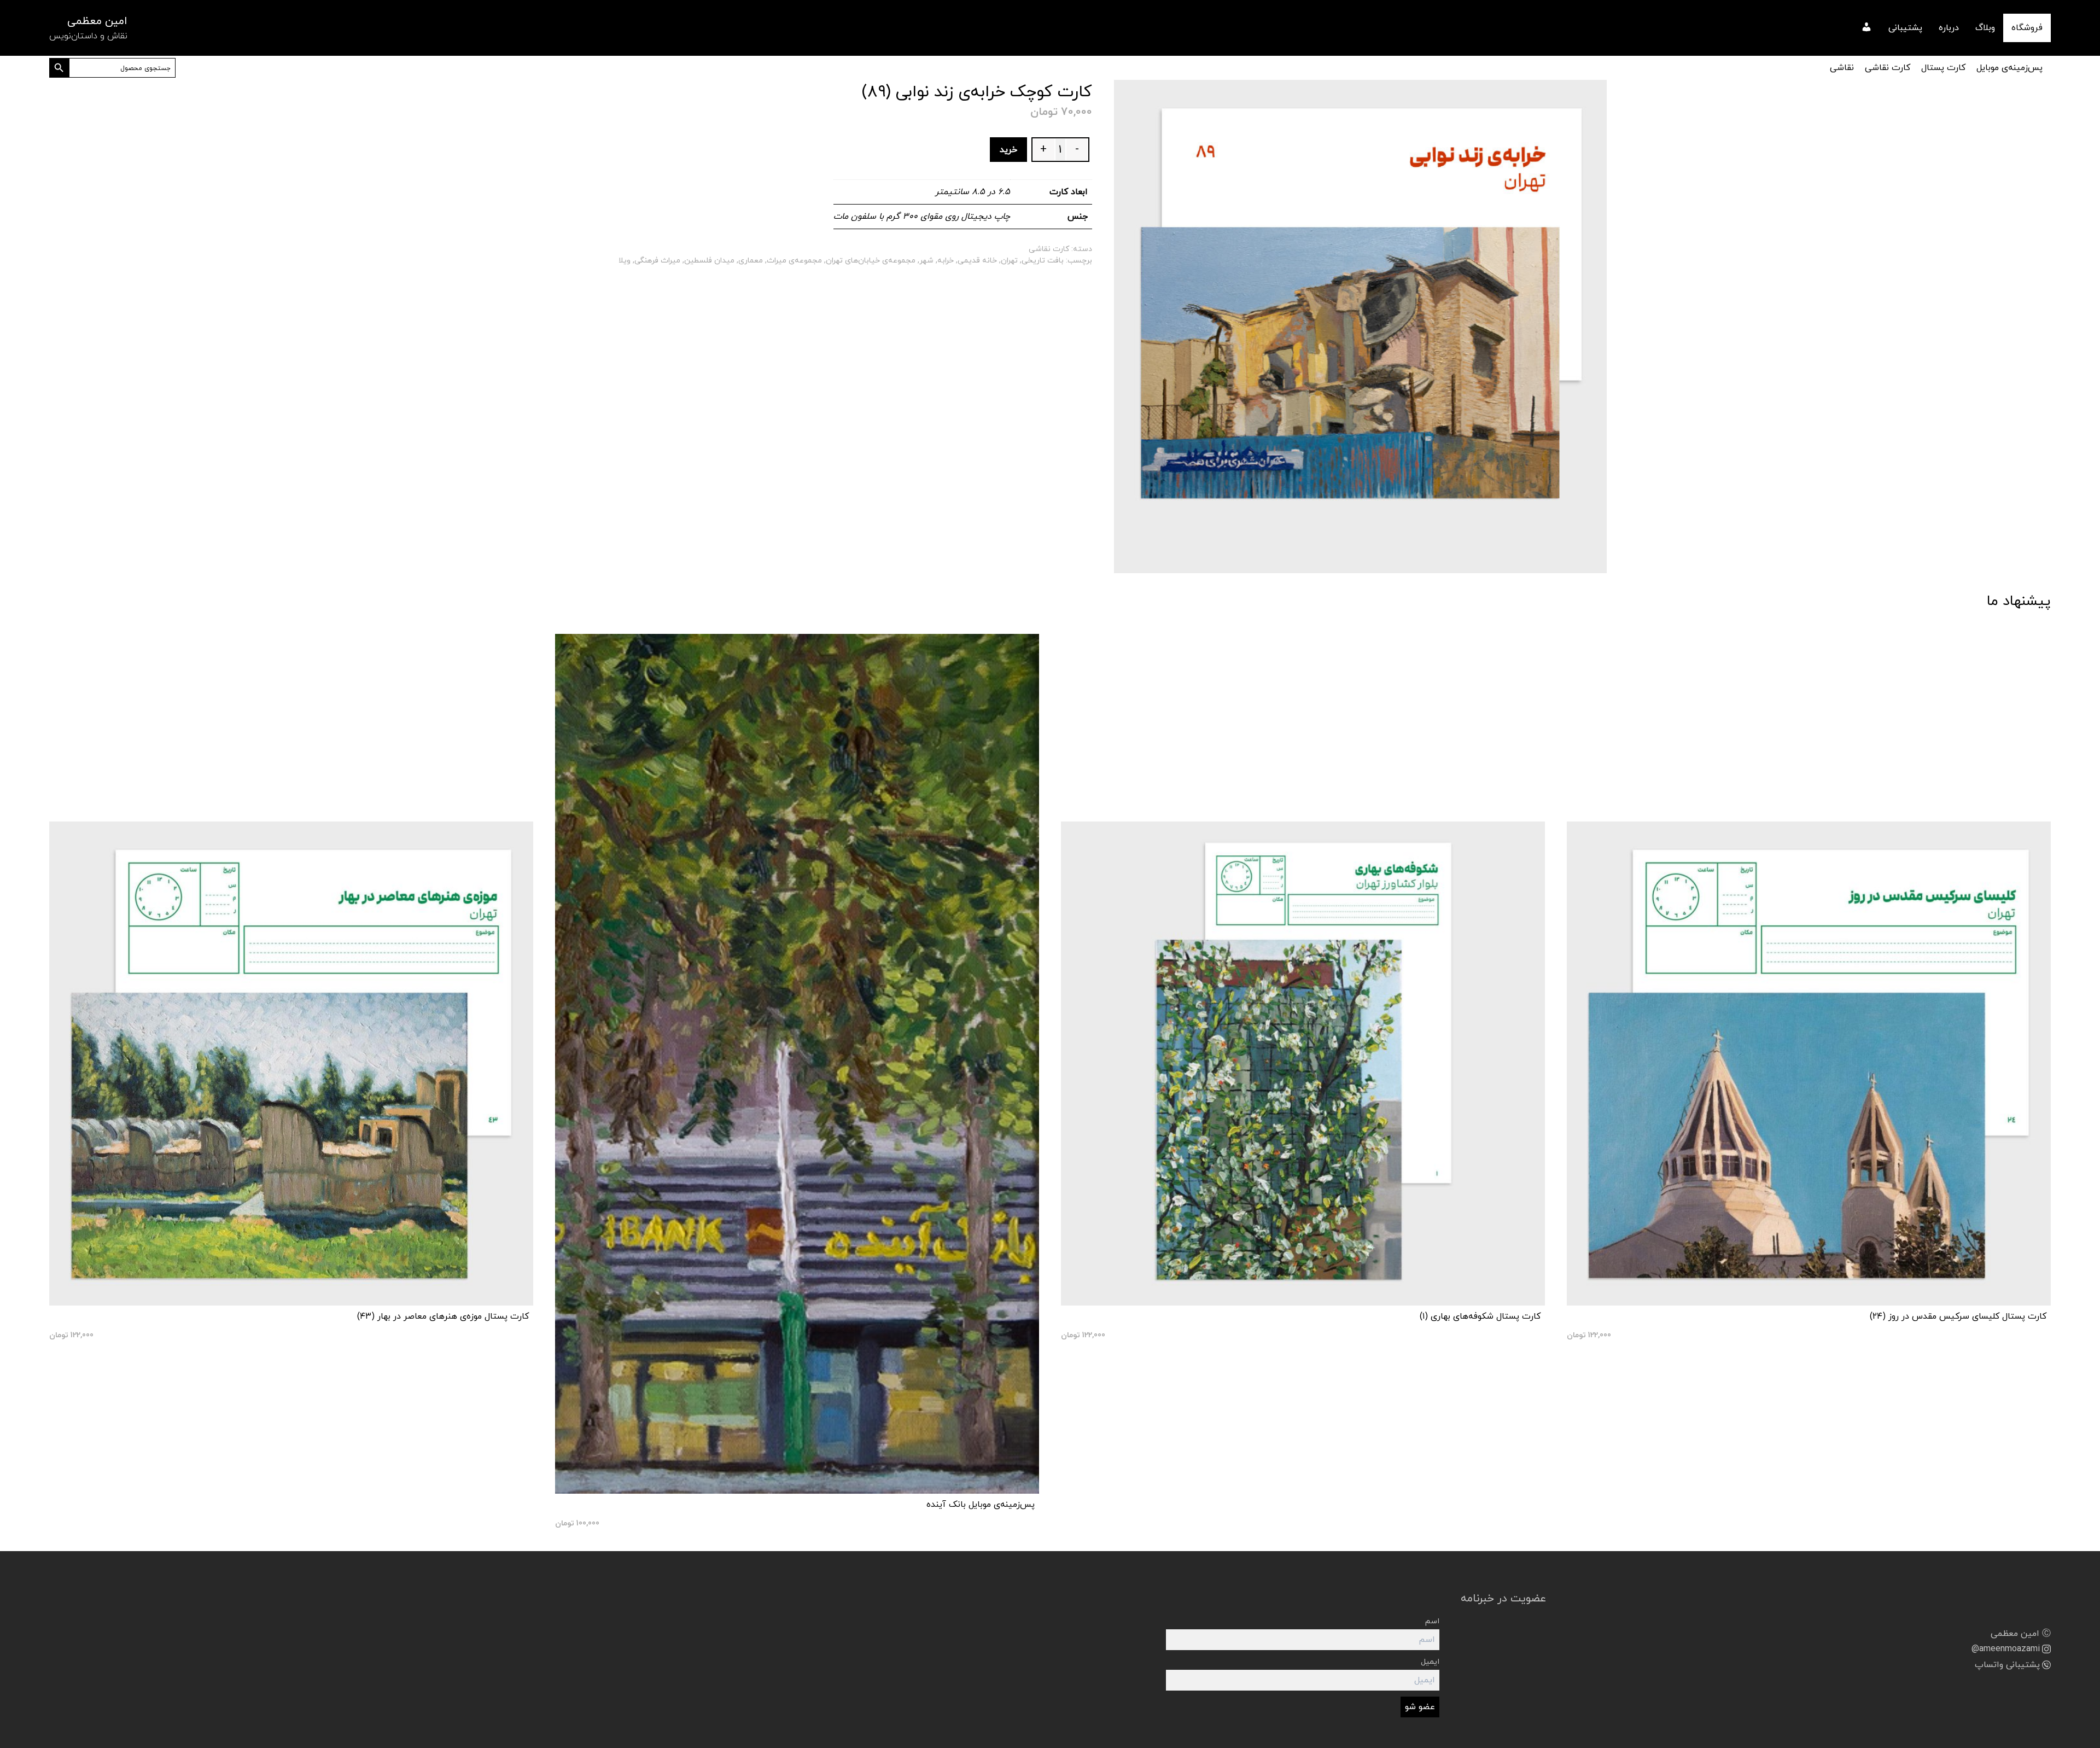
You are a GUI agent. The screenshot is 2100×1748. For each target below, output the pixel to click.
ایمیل (1430, 1662)
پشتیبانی (1905, 28)
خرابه (946, 261)
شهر (926, 261)
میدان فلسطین (709, 261)
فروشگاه (2027, 28)
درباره (1949, 28)
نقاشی (1842, 68)
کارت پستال (1943, 68)
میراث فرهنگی (657, 261)
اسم (1432, 1621)
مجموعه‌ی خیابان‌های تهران (871, 261)
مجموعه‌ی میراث (794, 261)
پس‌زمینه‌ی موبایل (2009, 68)
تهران (1009, 261)
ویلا (625, 261)
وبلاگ (1985, 28)
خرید (1008, 150)
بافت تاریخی (1043, 261)
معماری (751, 261)
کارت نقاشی (1888, 68)
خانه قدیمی (977, 261)
